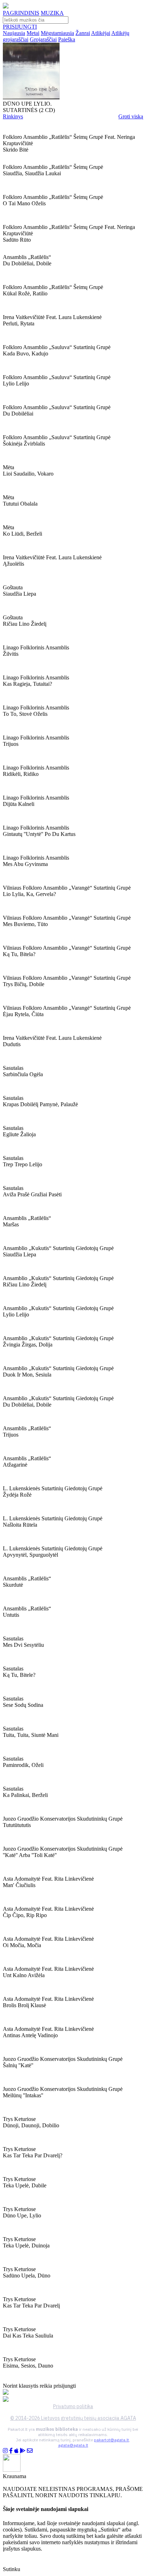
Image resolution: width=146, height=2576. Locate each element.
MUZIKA (52, 13)
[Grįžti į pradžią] (6, 7)
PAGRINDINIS (21, 13)
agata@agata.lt (73, 2445)
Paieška (67, 39)
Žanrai (83, 33)
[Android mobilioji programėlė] (23, 2451)
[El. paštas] (30, 2451)
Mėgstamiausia (57, 33)
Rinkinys (13, 116)
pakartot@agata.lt (111, 2440)
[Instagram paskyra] (5, 2451)
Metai (33, 33)
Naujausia (14, 33)
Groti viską (131, 116)
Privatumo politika (73, 2406)
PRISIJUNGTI (20, 27)
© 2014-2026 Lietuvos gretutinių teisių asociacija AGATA (73, 2418)
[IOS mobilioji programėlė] (16, 2451)
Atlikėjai (101, 33)
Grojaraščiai (43, 39)
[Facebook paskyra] (11, 2451)
